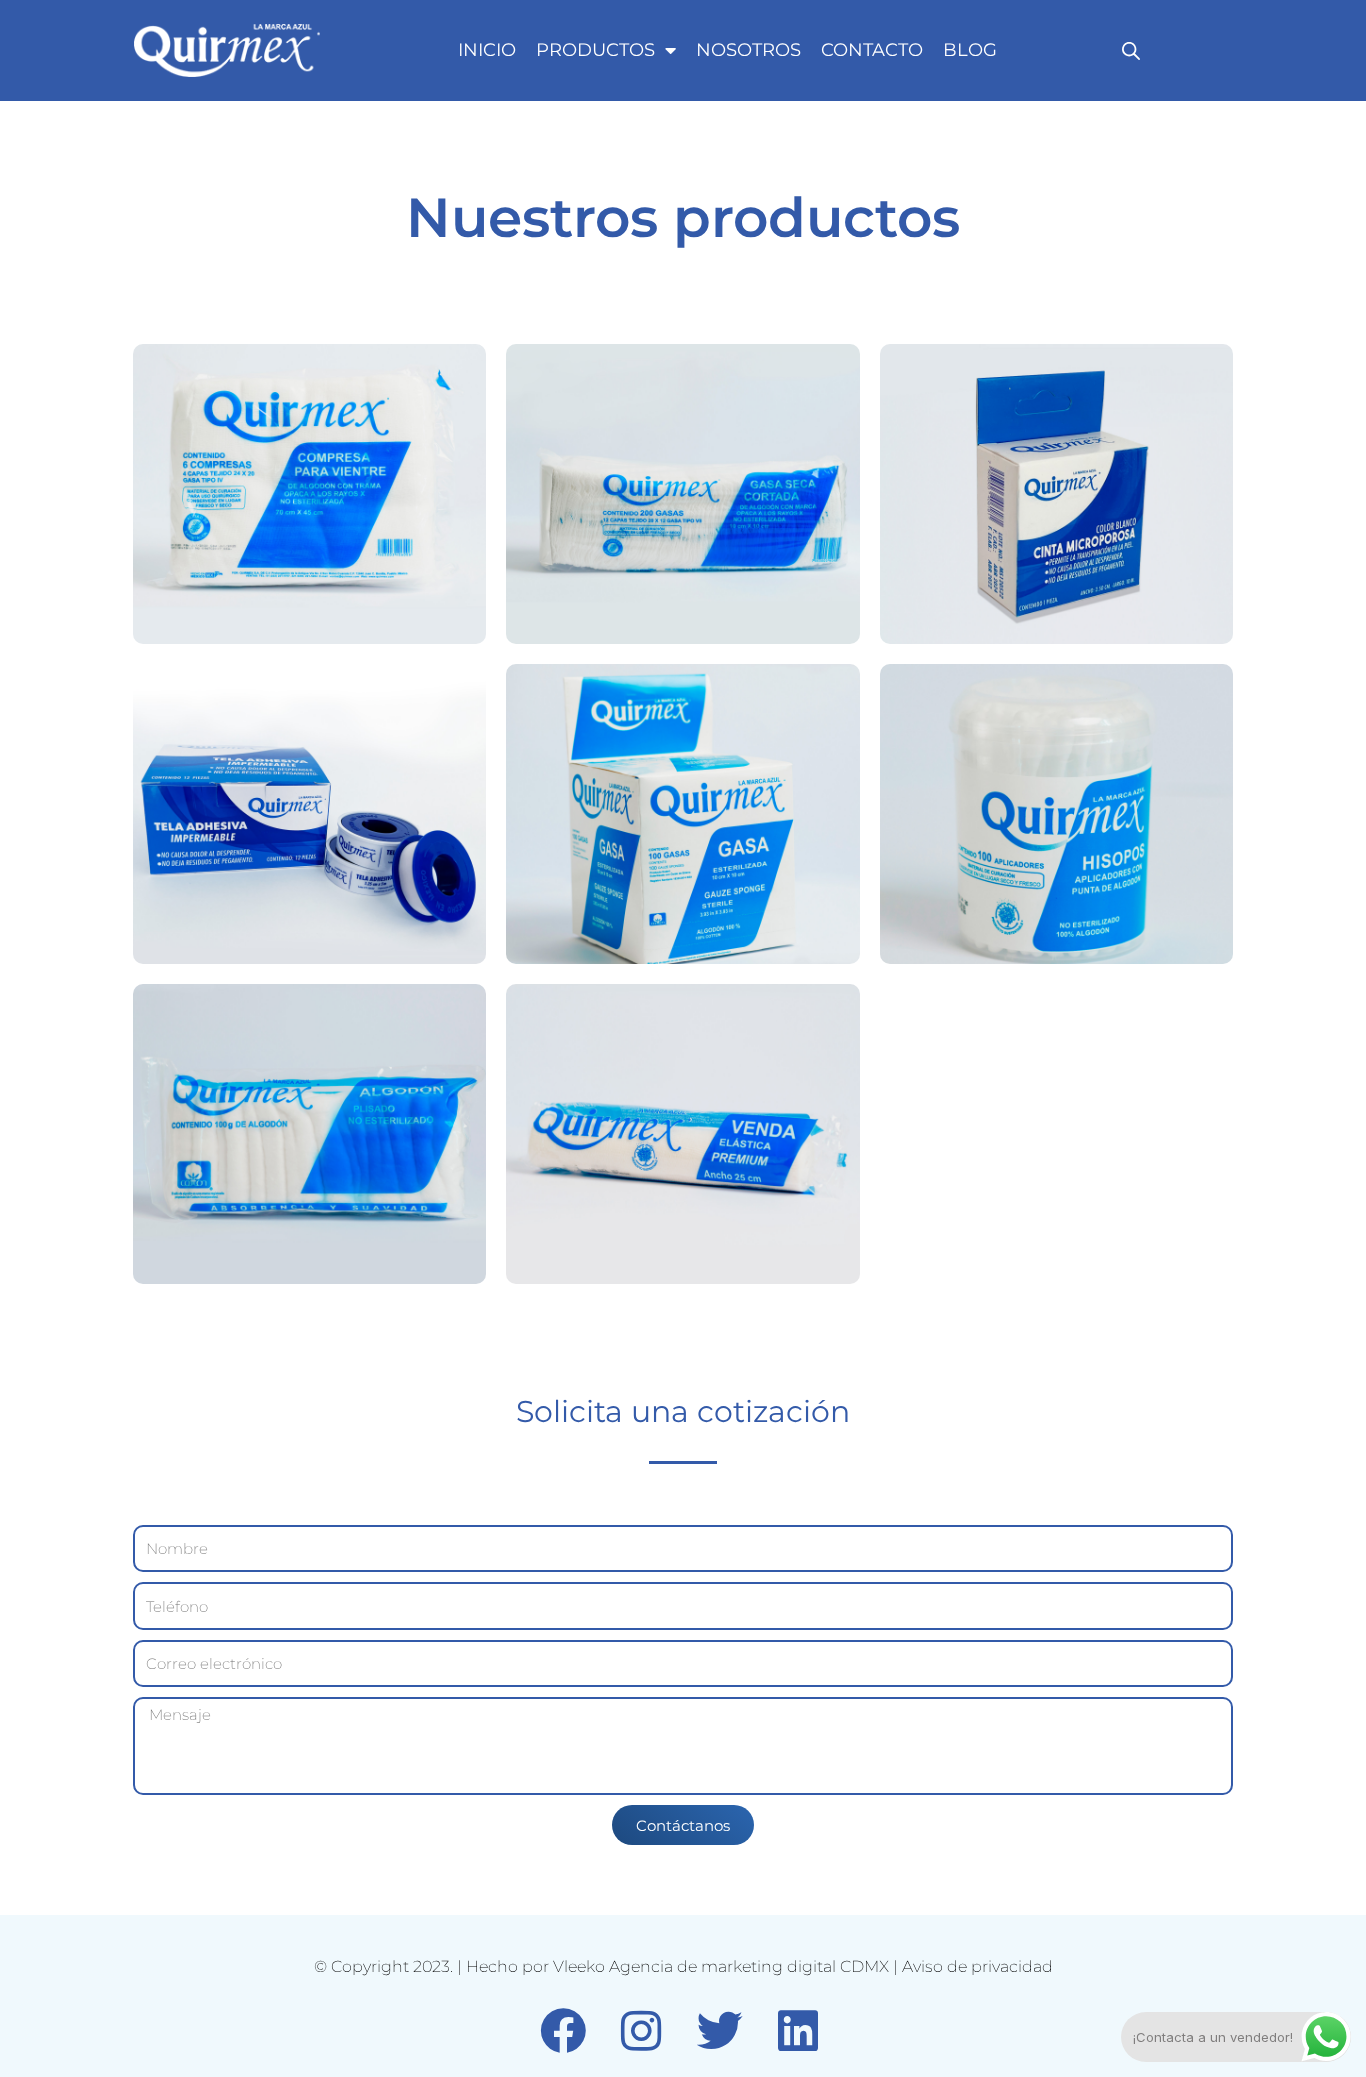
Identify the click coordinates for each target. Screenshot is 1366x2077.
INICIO (487, 50)
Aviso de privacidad (977, 1966)
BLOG (970, 50)
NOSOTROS (748, 50)
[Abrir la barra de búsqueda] (1131, 50)
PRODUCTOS (595, 50)
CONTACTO (872, 50)
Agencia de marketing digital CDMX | (755, 1966)
